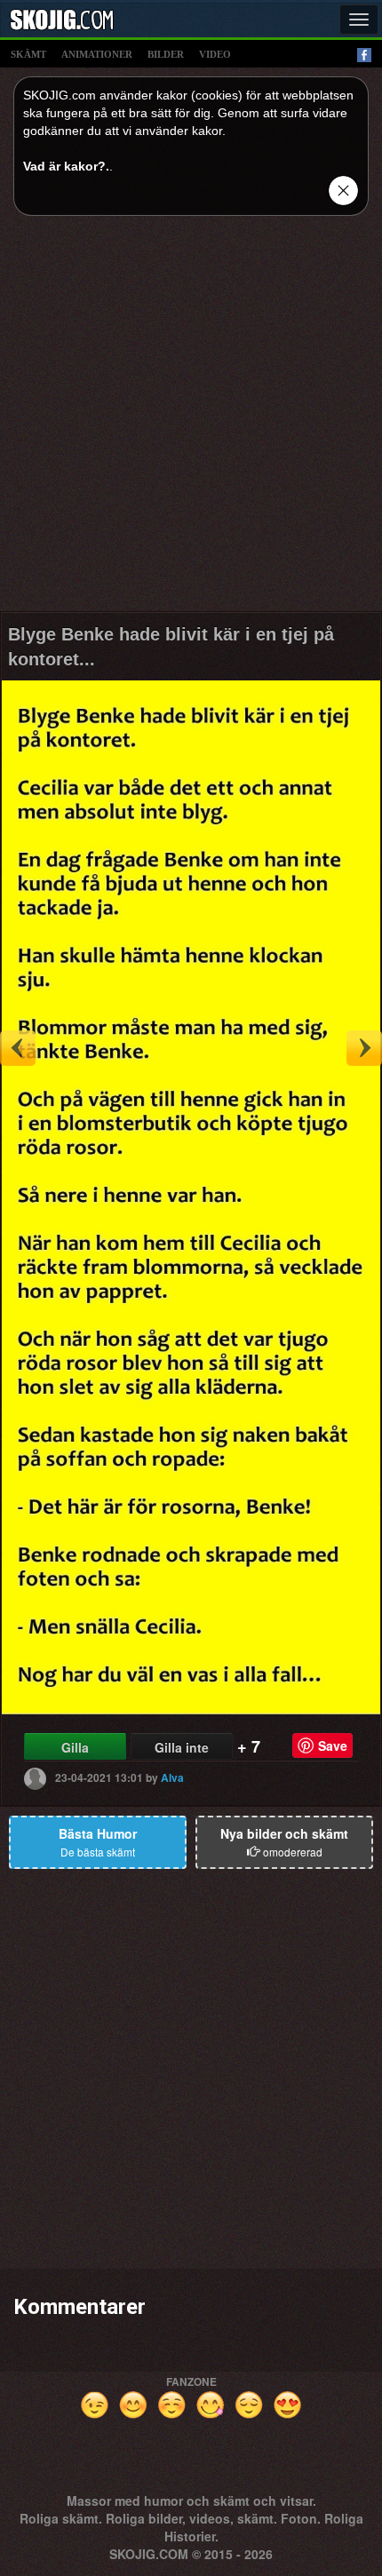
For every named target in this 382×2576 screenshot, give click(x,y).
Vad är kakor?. (66, 166)
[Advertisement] (191, 420)
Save (333, 1745)
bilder (166, 54)
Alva (172, 1777)
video (215, 54)
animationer (97, 54)
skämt (28, 54)
